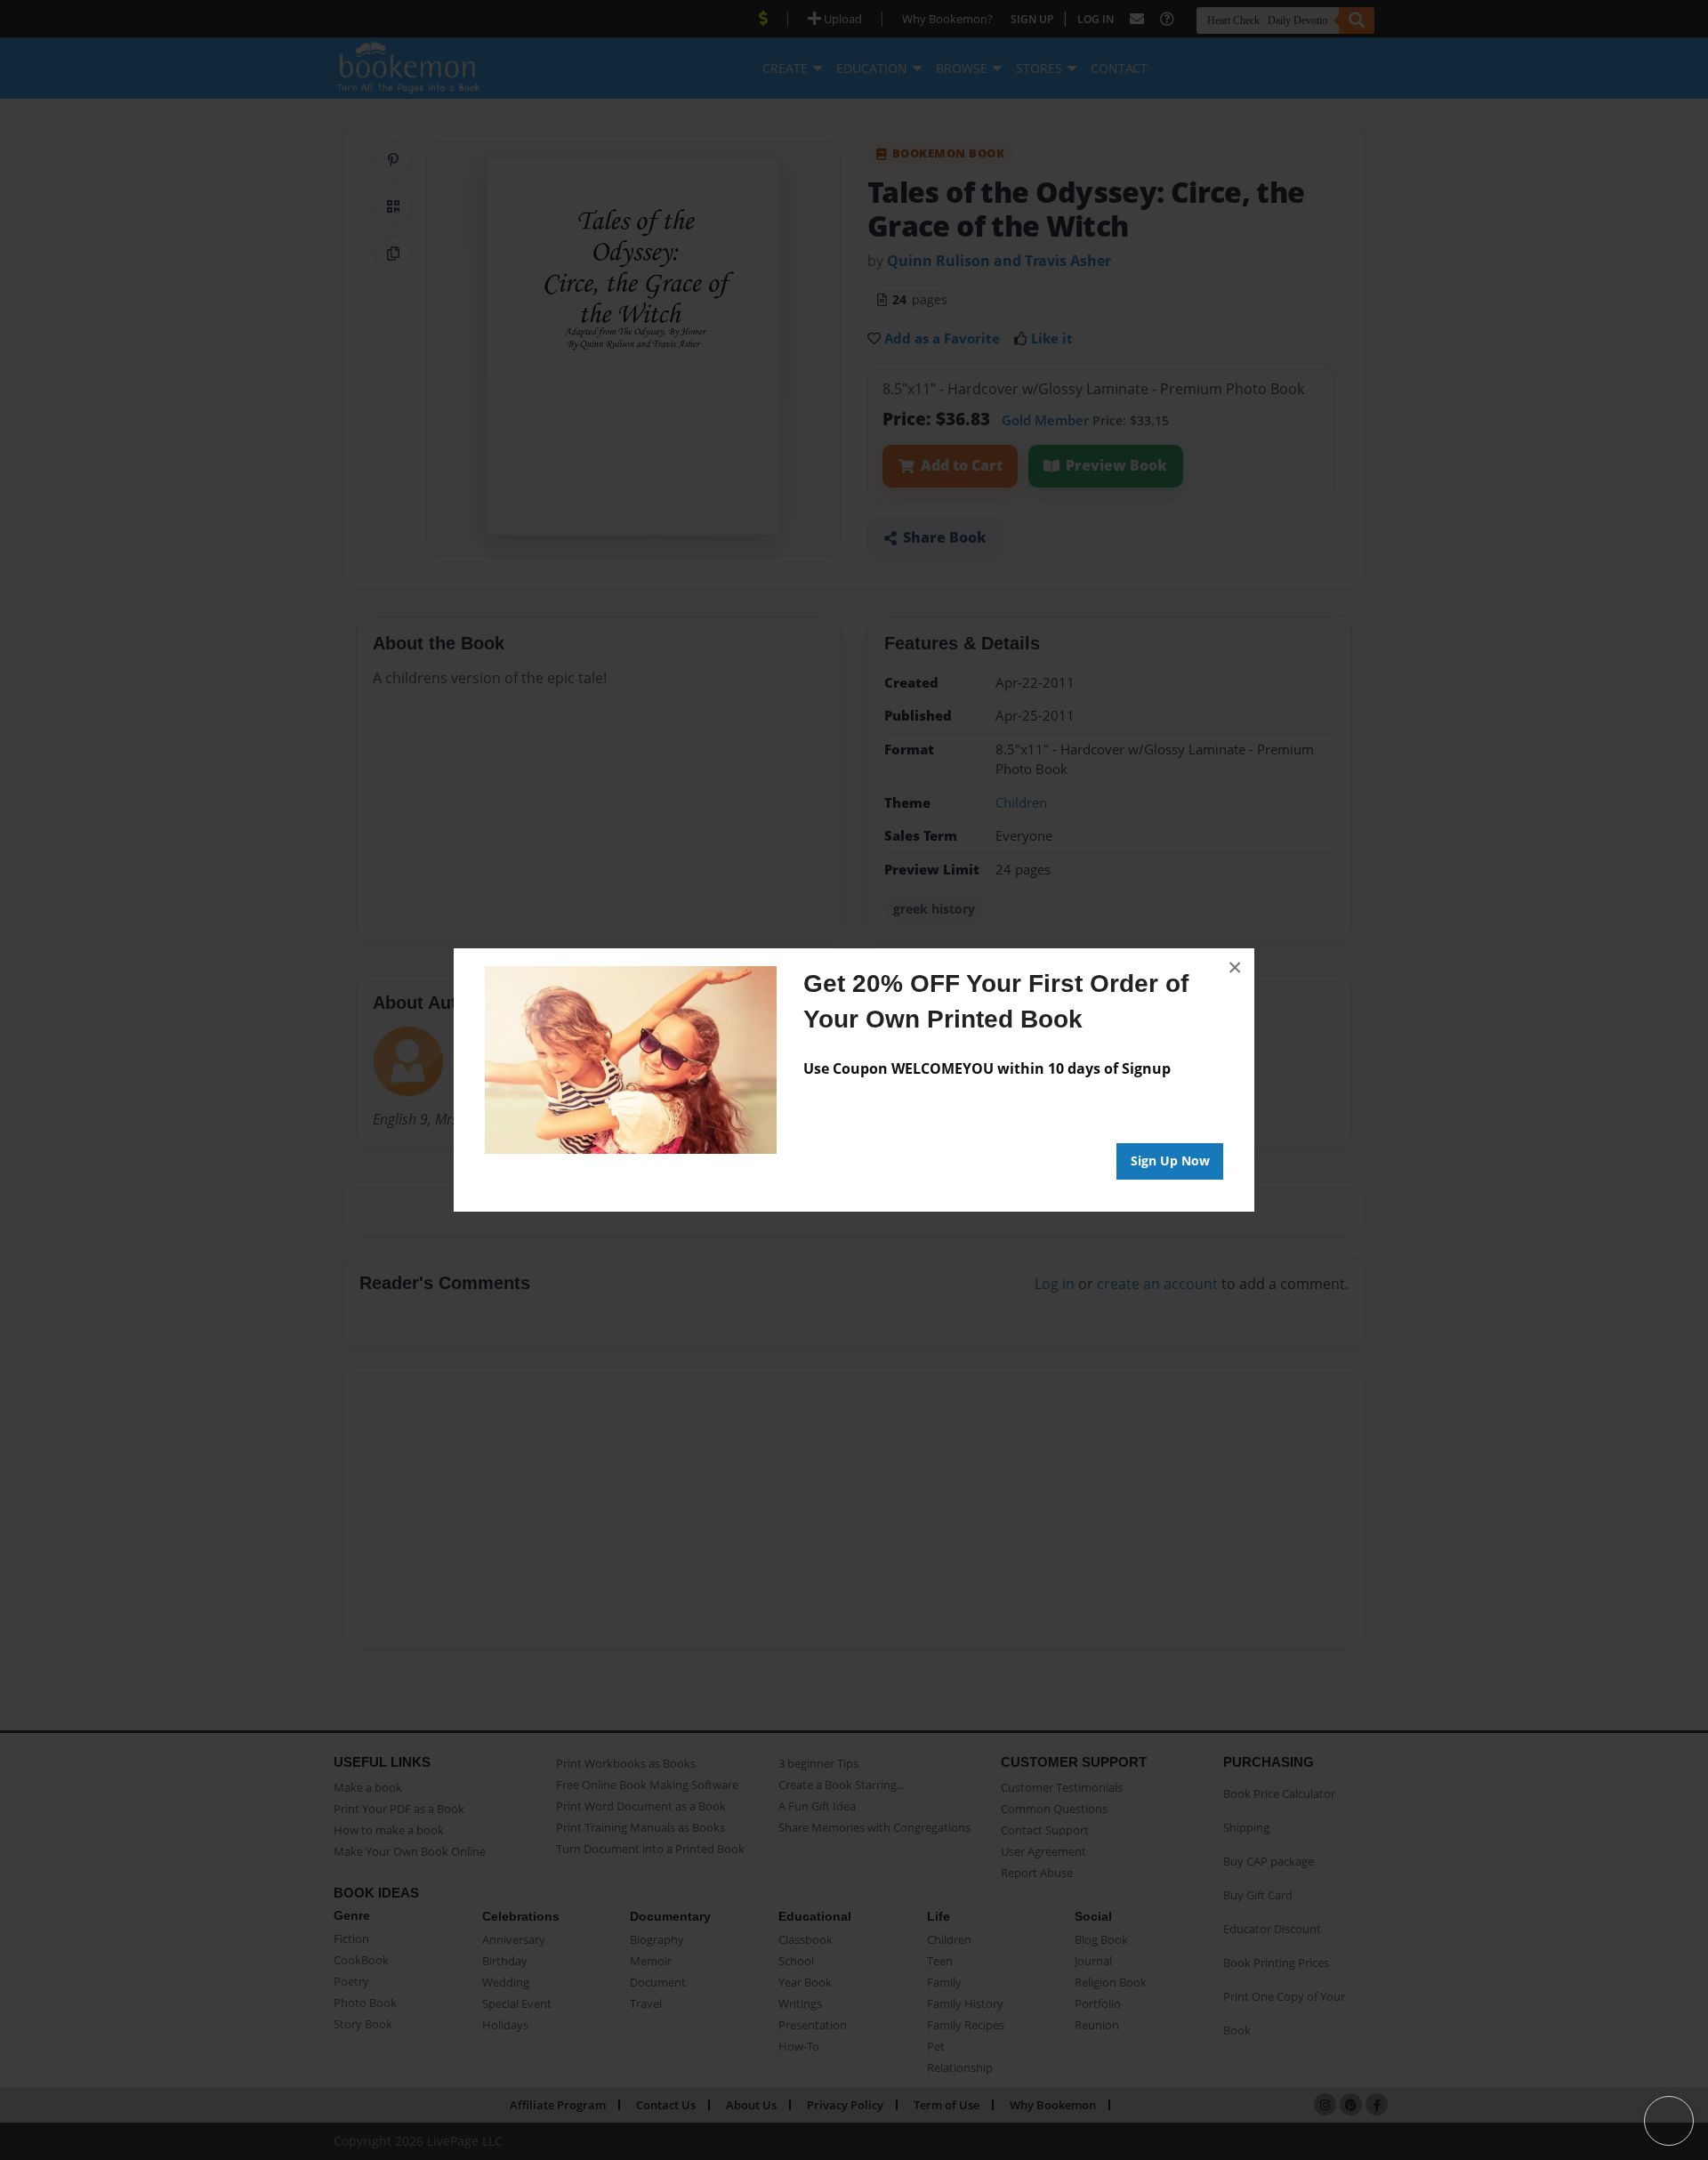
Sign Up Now (1170, 1161)
